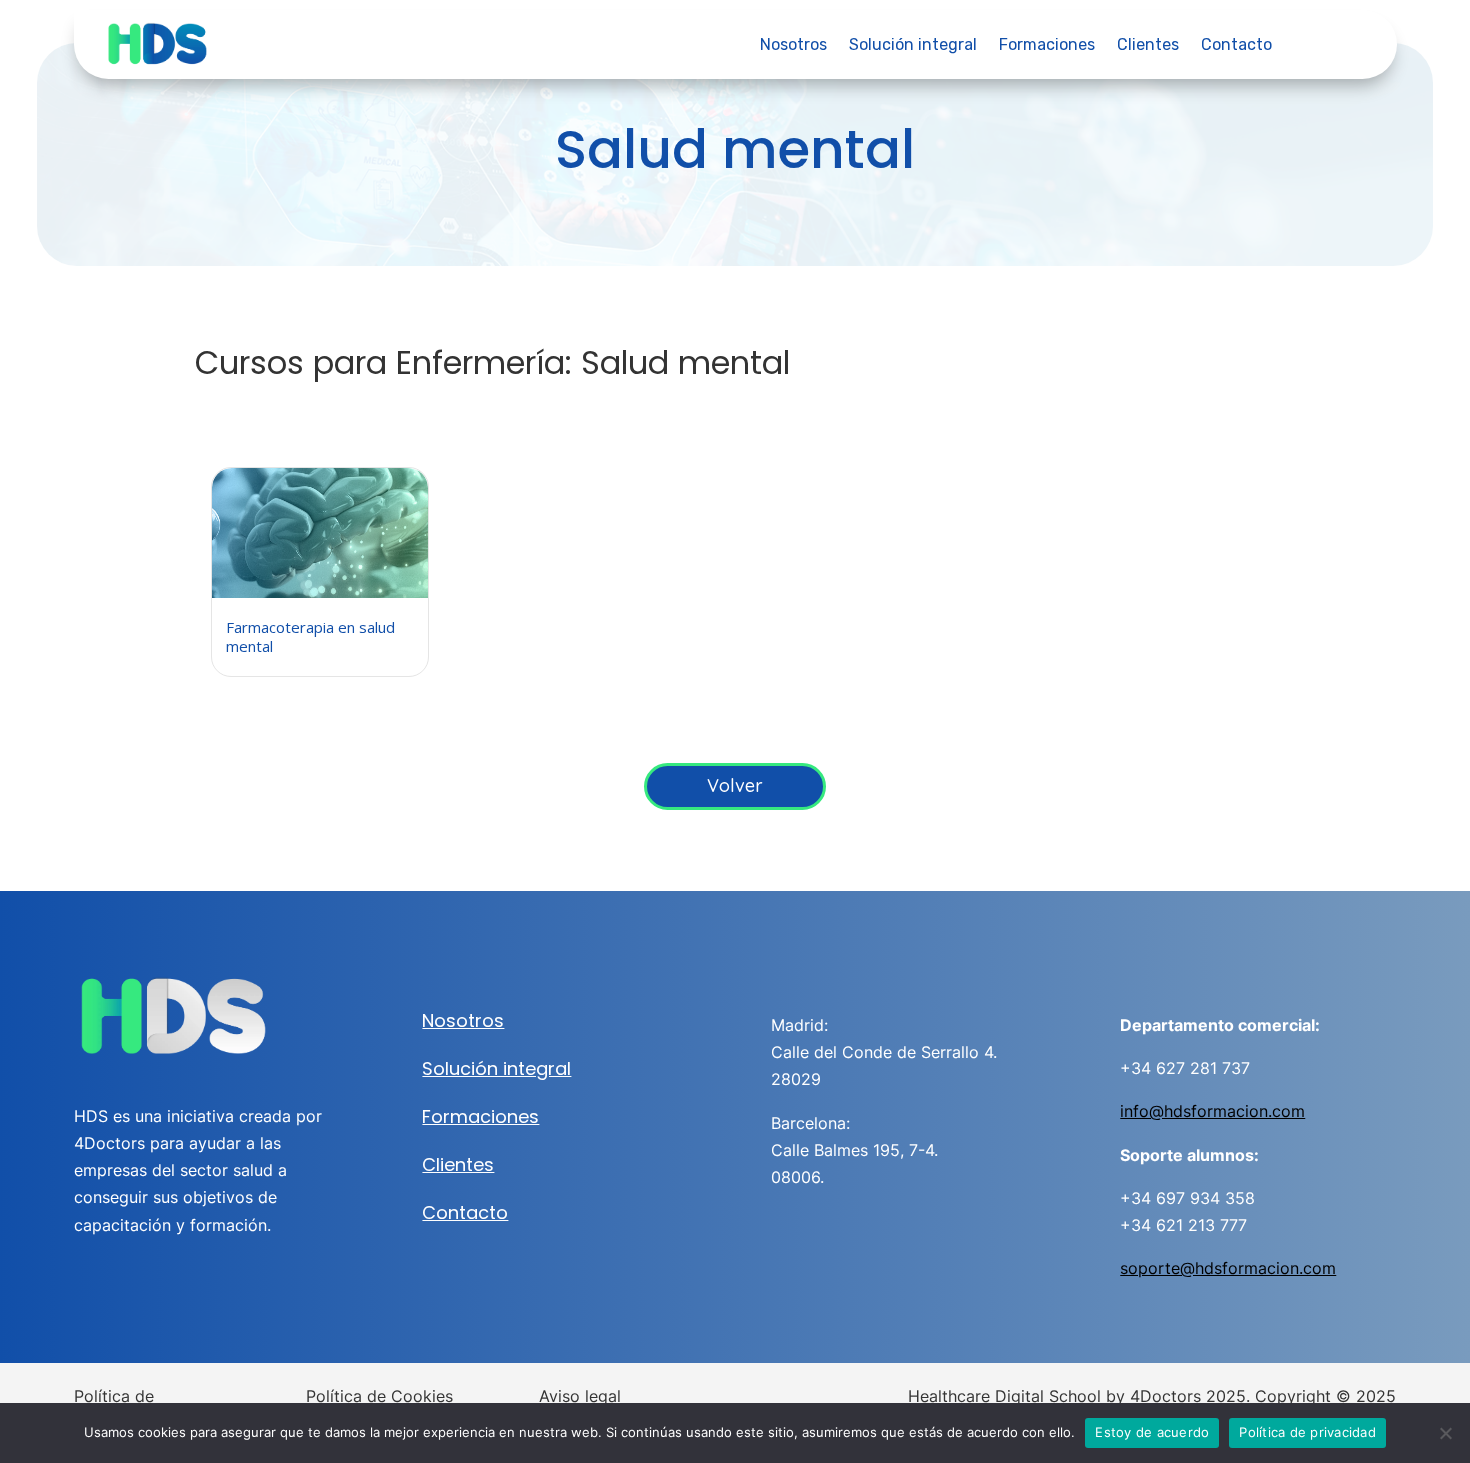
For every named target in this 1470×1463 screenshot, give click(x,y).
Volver (735, 785)
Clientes (1148, 46)
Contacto (1236, 46)
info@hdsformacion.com (1212, 1111)
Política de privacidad (1307, 1432)
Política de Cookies (379, 1396)
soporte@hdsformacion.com (1228, 1268)
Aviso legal (580, 1396)
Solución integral (913, 46)
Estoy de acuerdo (1152, 1432)
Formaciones (1047, 46)
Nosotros (793, 46)
